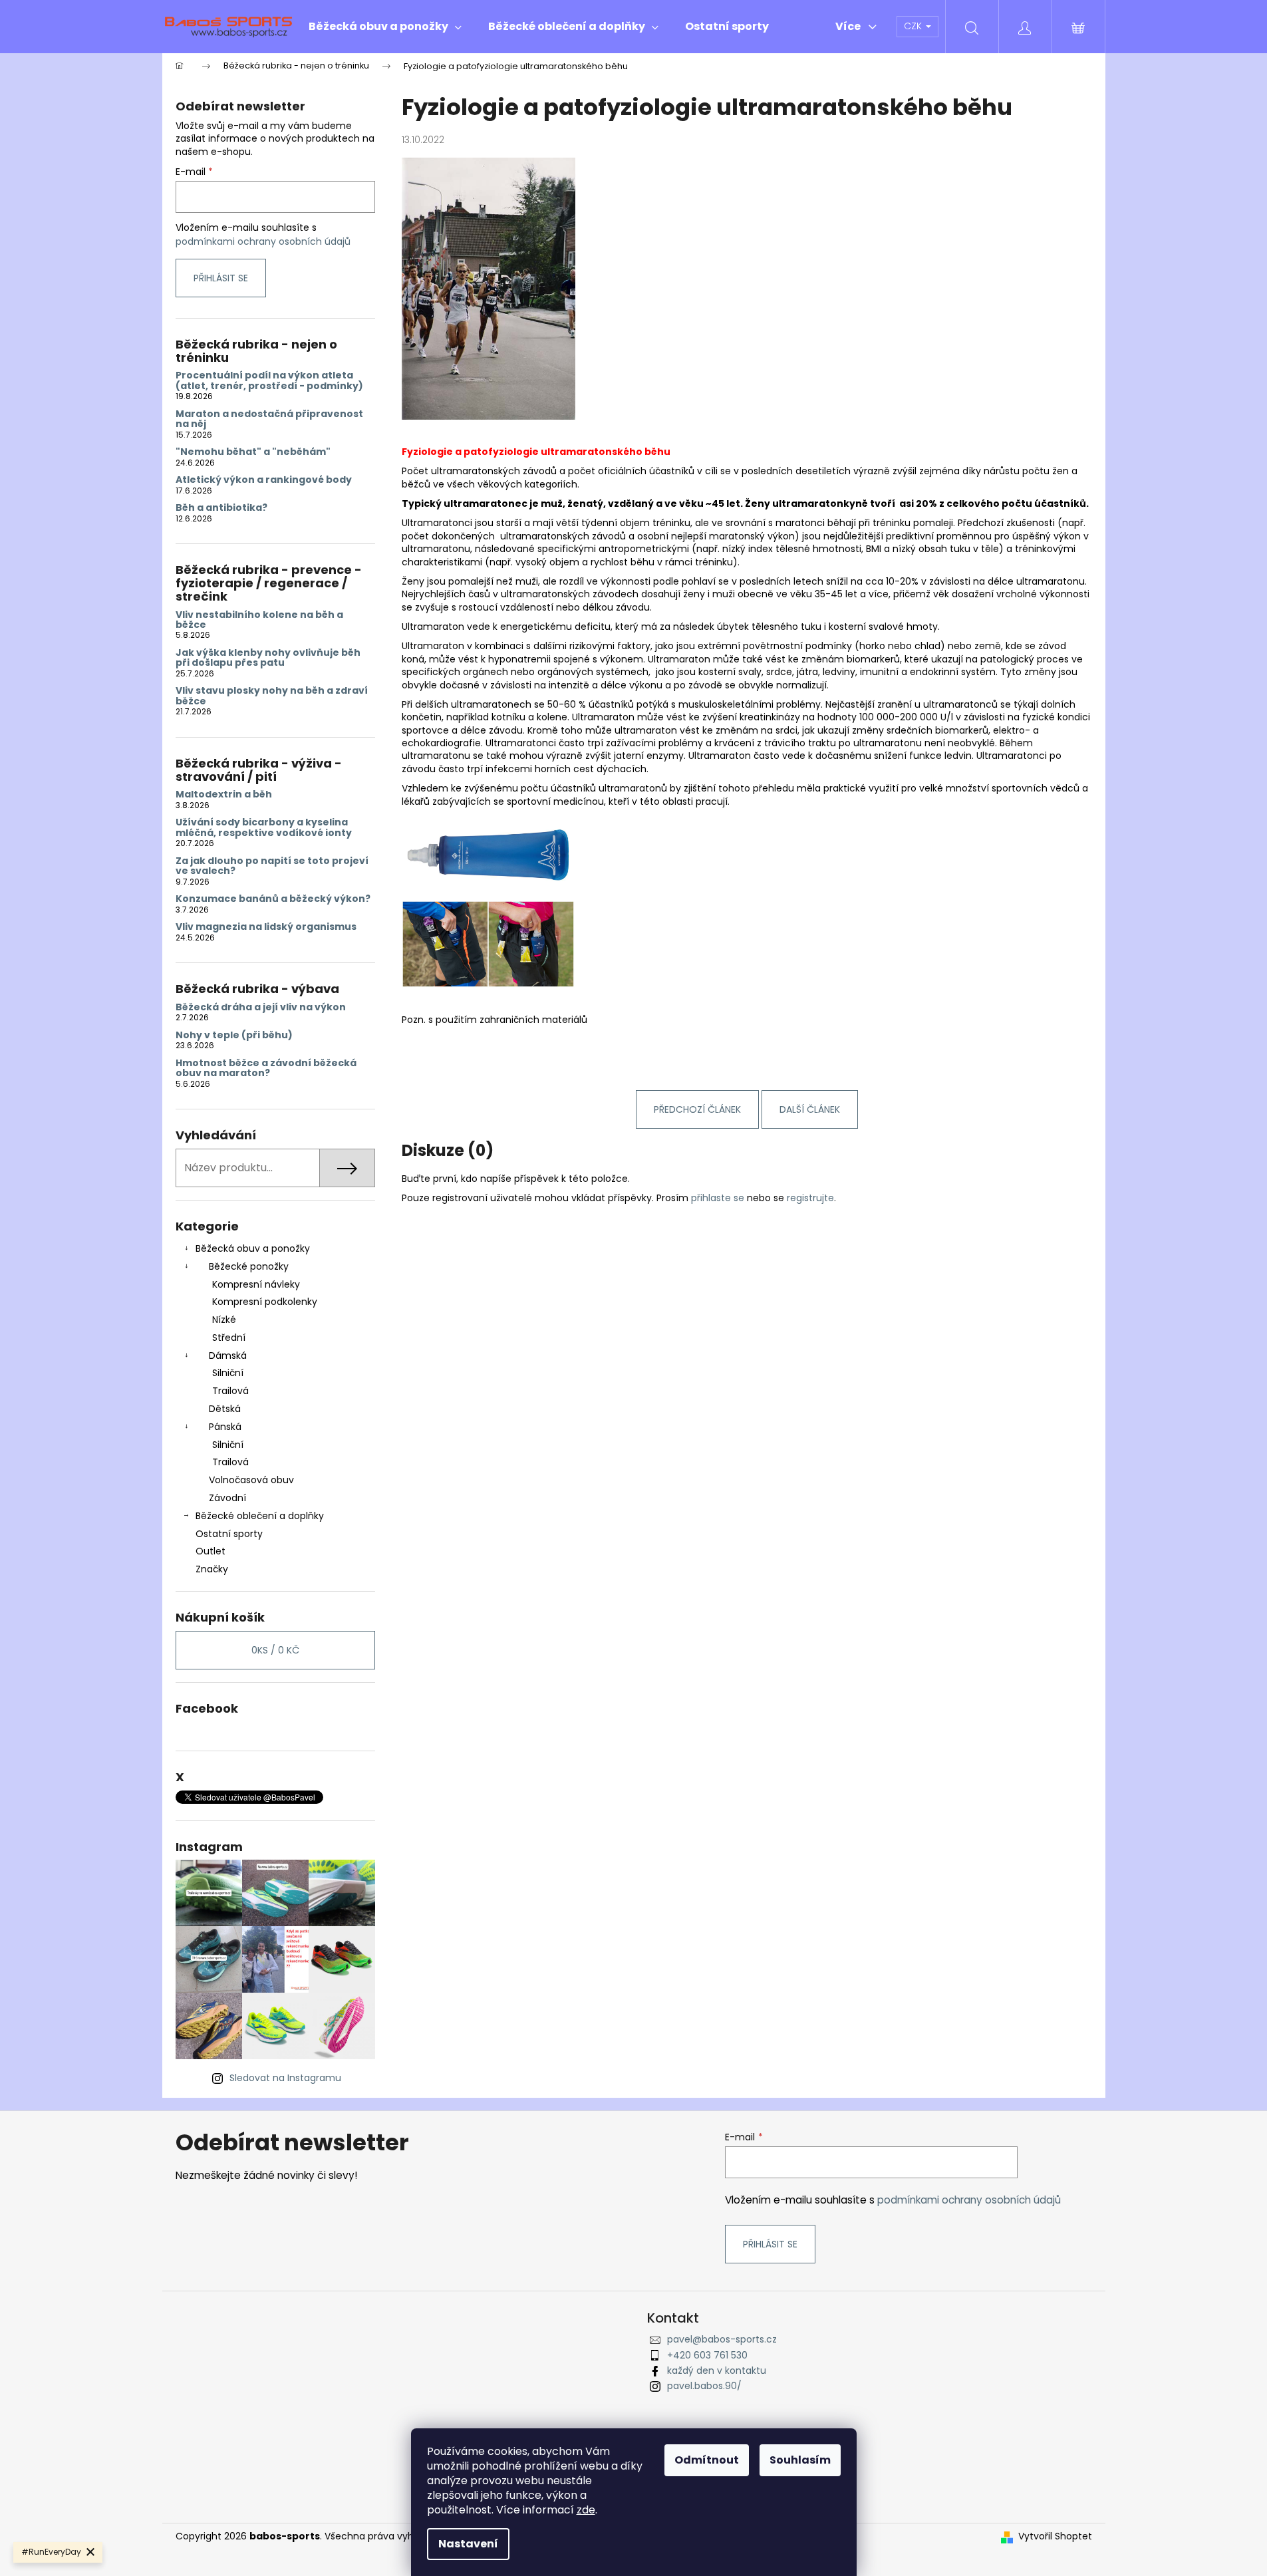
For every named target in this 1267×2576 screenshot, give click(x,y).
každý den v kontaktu (717, 2370)
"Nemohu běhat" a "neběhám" (253, 452)
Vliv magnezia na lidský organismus (266, 927)
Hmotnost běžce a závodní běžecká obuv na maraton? (266, 1069)
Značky (212, 1569)
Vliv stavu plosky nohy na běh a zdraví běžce (272, 696)
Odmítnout (707, 2460)
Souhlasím (800, 2460)
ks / (275, 1650)
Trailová (230, 1391)
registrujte (810, 1198)
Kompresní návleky (256, 1284)
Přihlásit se (221, 278)
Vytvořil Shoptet (1055, 2536)
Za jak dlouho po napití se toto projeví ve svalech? (272, 866)
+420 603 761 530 (707, 2355)
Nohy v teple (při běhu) (234, 1035)
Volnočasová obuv (251, 1480)
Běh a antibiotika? (221, 508)
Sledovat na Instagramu (285, 2078)
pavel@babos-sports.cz (722, 2339)
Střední (229, 1338)
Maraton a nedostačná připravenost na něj (269, 419)
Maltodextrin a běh (224, 794)
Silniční (228, 1373)
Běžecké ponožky (249, 1266)
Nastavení (468, 2544)
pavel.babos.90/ (704, 2386)
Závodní (227, 1498)
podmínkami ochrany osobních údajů (263, 241)
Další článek (810, 1109)
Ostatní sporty (229, 1534)
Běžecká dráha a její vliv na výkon (261, 1007)
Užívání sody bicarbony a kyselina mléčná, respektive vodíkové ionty (264, 828)
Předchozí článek (697, 1109)
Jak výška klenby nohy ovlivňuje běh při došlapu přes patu (268, 658)
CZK (914, 26)
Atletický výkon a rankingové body (264, 480)
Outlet (211, 1551)
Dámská (228, 1356)
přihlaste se (718, 1198)
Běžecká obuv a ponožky (253, 1248)
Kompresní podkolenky (265, 1302)
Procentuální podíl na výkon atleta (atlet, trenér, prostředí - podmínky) (269, 381)
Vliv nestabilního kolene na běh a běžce (259, 620)
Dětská (225, 1409)
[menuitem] (385, 27)
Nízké (224, 1320)
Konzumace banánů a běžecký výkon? (273, 899)
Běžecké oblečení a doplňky (260, 1516)
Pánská (225, 1427)
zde (586, 2510)
